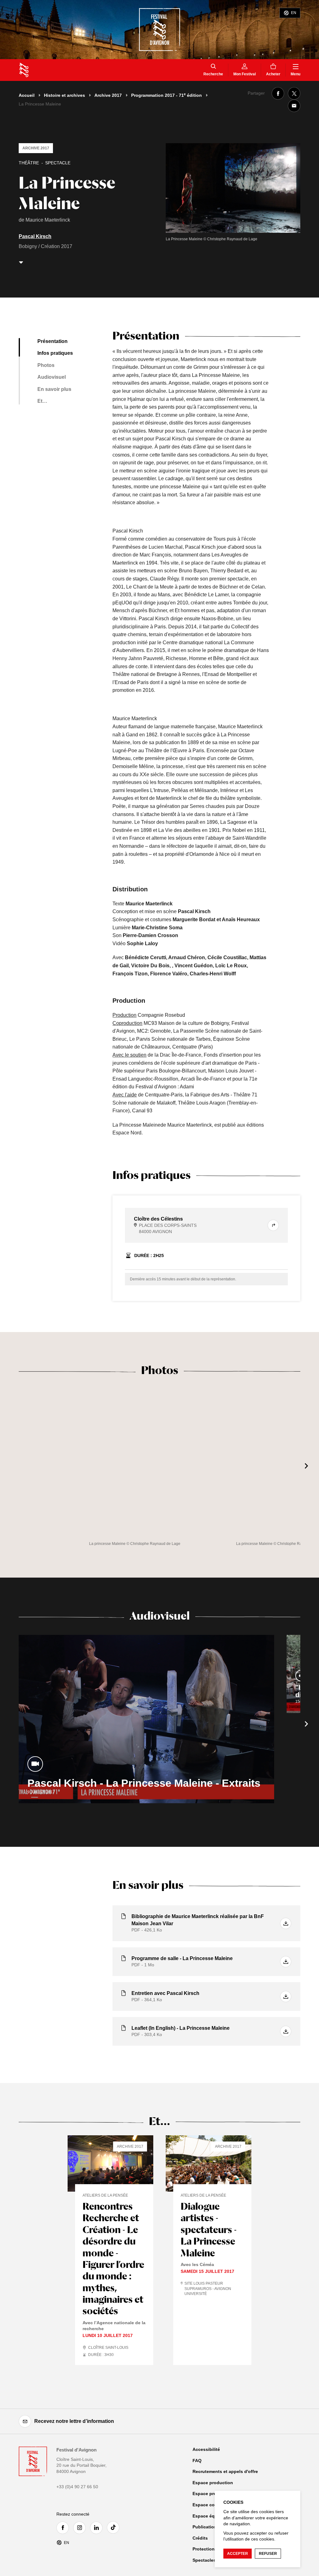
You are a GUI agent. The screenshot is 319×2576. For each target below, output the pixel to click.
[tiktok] (115, 2527)
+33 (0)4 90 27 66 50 (77, 2487)
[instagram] (81, 2528)
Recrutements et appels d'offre (225, 2471)
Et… (42, 401)
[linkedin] (98, 2528)
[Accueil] (24, 70)
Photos (46, 365)
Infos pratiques (55, 353)
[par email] (294, 106)
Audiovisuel (52, 377)
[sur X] (294, 93)
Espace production (213, 2483)
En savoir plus (54, 389)
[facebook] (64, 2528)
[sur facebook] (278, 93)
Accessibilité (206, 2449)
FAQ (197, 2461)
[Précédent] (12, 1466)
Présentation (52, 341)
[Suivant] (307, 1466)
